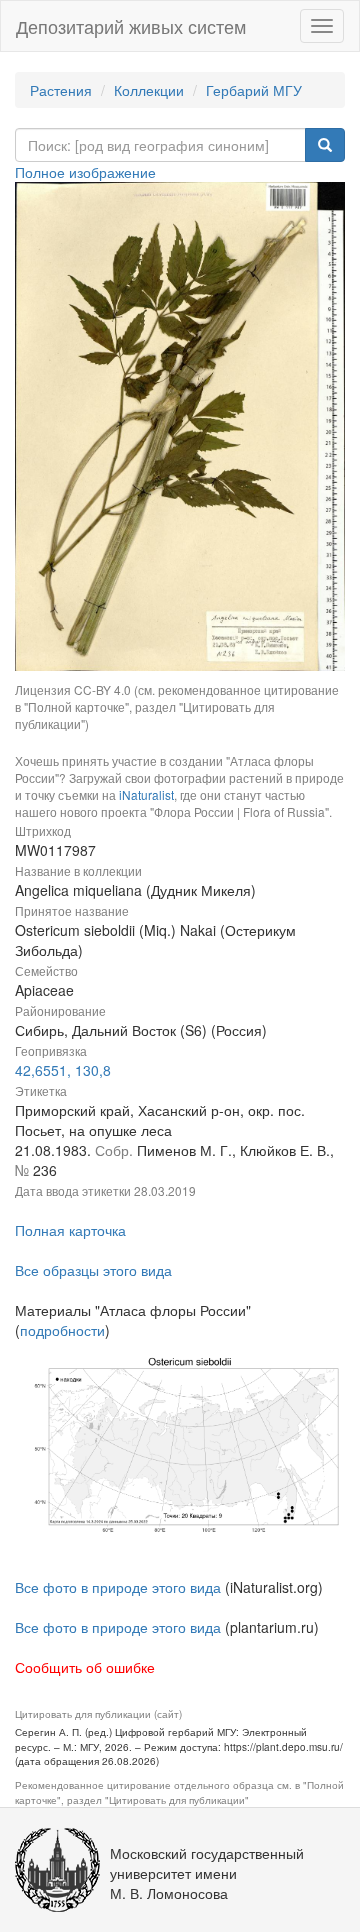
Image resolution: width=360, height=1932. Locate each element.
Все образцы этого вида (93, 1270)
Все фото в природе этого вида (118, 1587)
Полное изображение (85, 172)
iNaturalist (146, 794)
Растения (61, 90)
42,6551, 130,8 (63, 1070)
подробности (62, 1330)
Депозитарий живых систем (131, 26)
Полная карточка (70, 1230)
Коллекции (149, 90)
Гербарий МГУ (254, 90)
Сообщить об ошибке (85, 1667)
